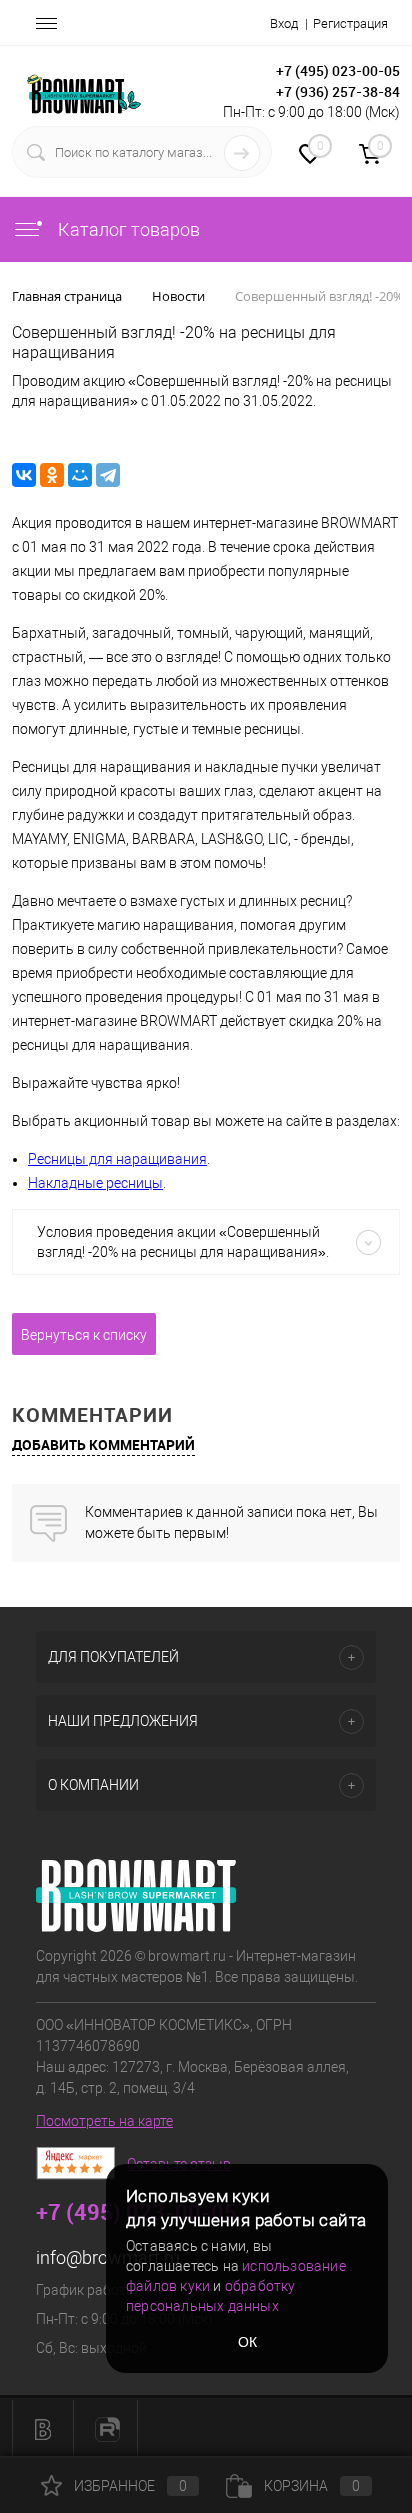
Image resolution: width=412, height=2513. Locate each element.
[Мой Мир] (80, 475)
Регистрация (350, 23)
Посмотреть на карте (104, 2121)
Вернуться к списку (84, 1335)
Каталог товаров (127, 229)
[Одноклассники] (52, 475)
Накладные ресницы (95, 1183)
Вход (284, 23)
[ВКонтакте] (24, 475)
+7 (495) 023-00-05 (338, 70)
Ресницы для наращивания (117, 1159)
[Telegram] (108, 475)
